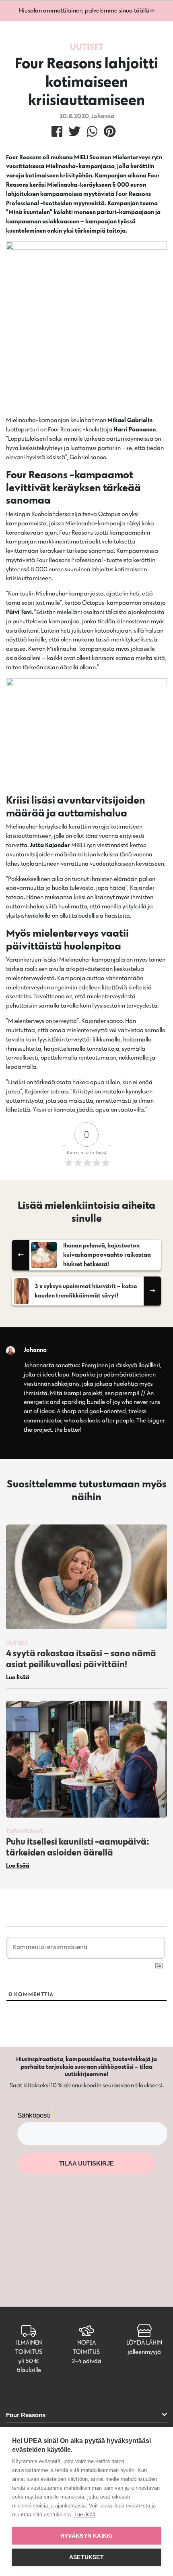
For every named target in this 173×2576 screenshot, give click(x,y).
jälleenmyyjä (144, 2352)
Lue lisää (85, 2515)
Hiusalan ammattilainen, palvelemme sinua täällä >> (87, 10)
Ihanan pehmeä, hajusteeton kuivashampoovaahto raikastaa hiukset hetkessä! (107, 1255)
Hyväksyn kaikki (87, 2536)
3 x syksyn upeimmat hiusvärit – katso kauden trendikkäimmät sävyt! (86, 1291)
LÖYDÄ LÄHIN (144, 2342)
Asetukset (86, 2557)
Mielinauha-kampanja (96, 523)
